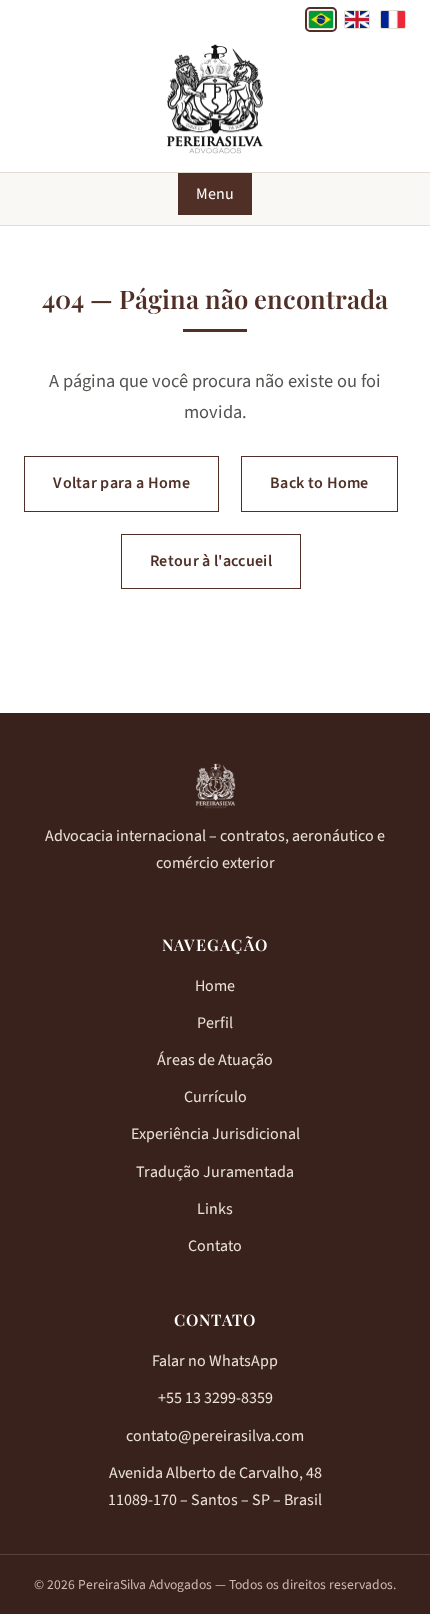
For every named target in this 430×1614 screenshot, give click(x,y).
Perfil (215, 1023)
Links (215, 1209)
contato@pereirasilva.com (215, 1436)
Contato (215, 1246)
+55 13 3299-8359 (215, 1398)
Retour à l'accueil (211, 561)
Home (215, 986)
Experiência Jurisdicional (215, 1134)
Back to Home (319, 483)
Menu (215, 194)
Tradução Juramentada (215, 1172)
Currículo (215, 1097)
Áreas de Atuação (215, 1060)
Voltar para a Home (121, 483)
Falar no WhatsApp (215, 1361)
